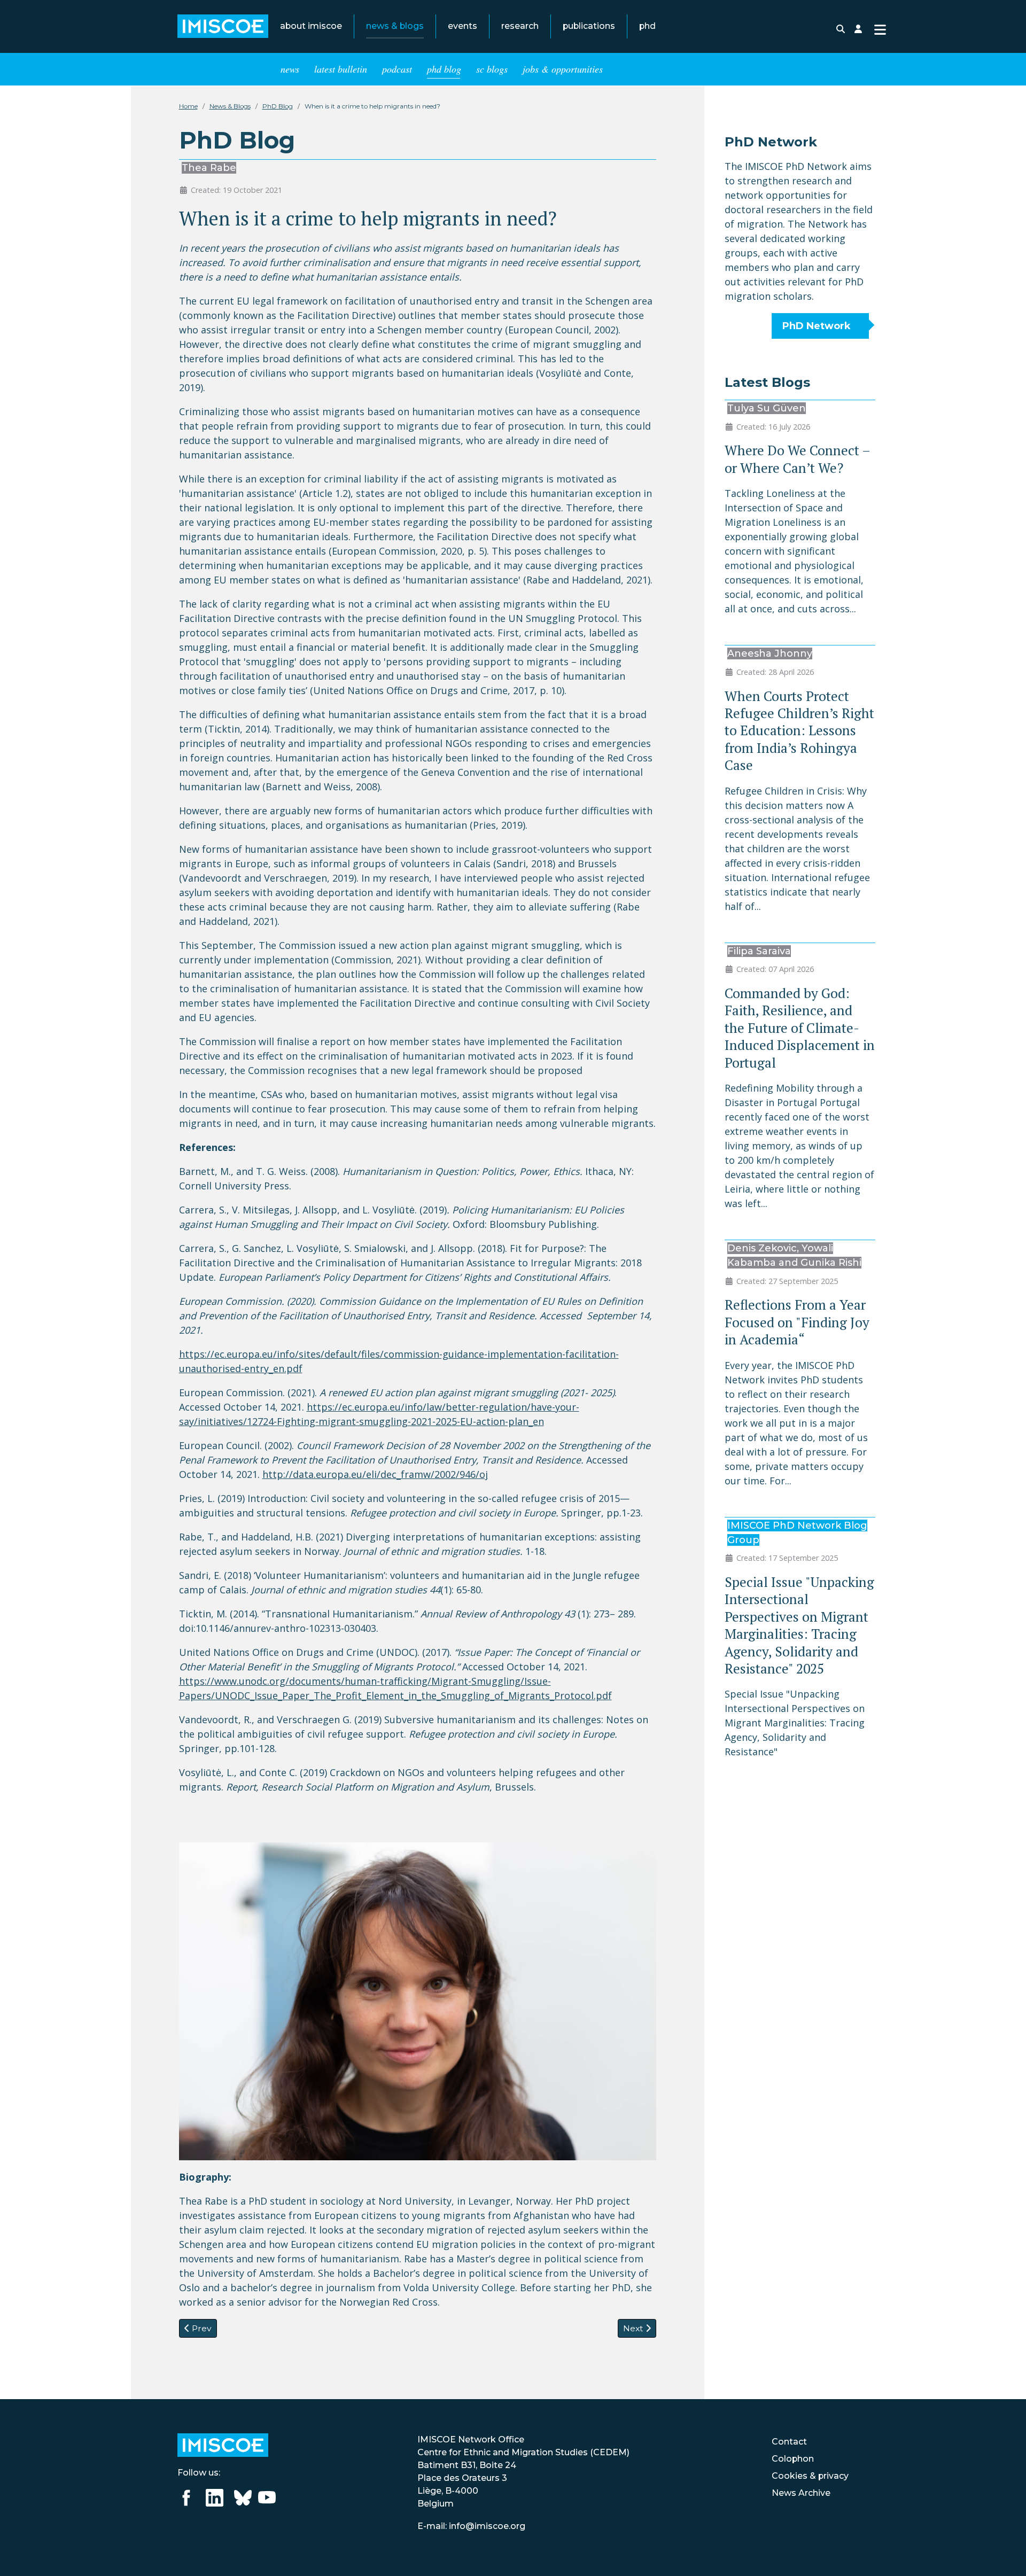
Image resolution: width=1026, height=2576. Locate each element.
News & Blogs (395, 26)
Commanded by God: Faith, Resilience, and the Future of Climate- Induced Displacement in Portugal (800, 1028)
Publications (589, 26)
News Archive (801, 2493)
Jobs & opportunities (563, 69)
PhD (647, 26)
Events (463, 26)
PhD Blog (444, 69)
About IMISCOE (311, 26)
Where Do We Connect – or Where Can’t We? (797, 459)
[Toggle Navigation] (880, 29)
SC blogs (492, 69)
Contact (789, 2442)
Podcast (397, 69)
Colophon (793, 2459)
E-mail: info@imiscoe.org (471, 2526)
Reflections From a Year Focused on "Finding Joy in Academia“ (797, 1322)
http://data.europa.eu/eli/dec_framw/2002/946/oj (375, 1474)
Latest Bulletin (341, 69)
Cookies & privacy (810, 2476)
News (290, 69)
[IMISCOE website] (223, 2444)
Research (520, 26)
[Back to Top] (1005, 2554)
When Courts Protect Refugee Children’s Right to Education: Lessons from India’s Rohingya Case (799, 731)
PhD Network (817, 326)
